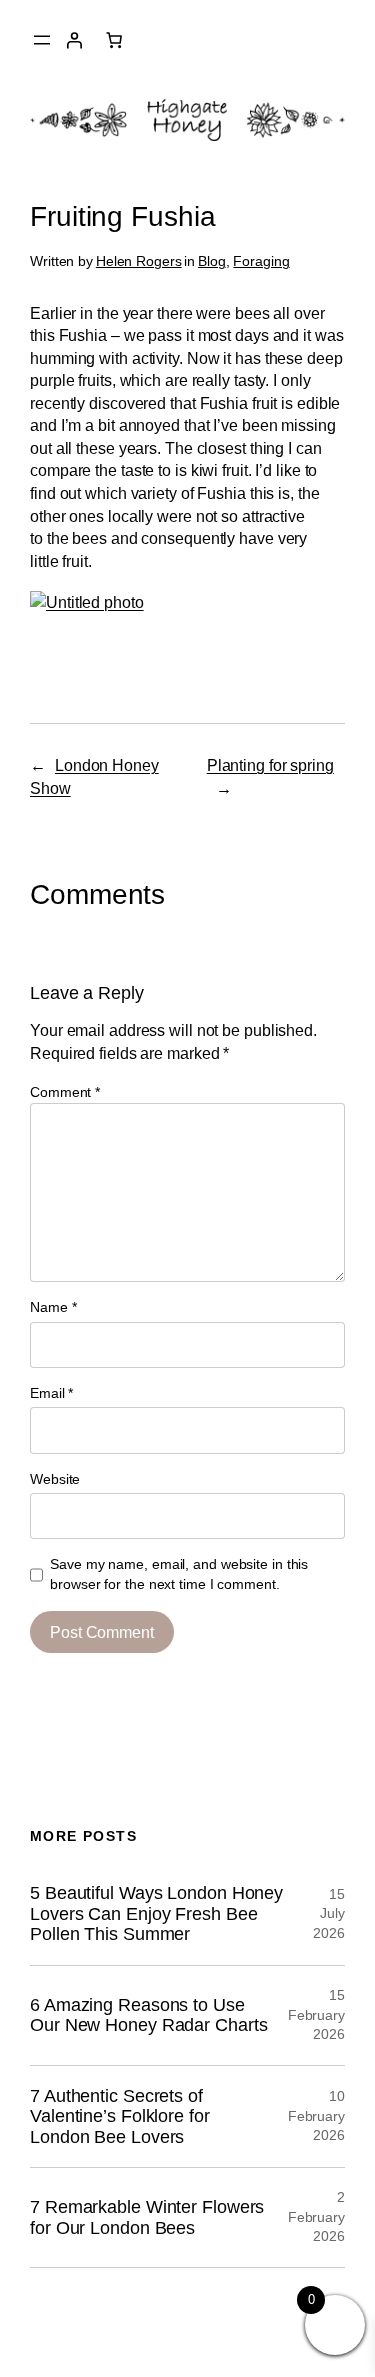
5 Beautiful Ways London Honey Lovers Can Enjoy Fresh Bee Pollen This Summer (156, 1913)
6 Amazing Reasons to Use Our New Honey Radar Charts (148, 2015)
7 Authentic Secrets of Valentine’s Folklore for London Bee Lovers (120, 2116)
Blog (212, 261)
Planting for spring (270, 765)
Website (55, 1479)
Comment (65, 1092)
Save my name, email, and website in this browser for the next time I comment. (179, 1574)
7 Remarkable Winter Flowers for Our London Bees (147, 2217)
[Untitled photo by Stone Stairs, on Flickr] (87, 602)
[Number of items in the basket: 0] (114, 40)
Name (53, 1307)
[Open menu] (42, 40)
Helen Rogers (139, 261)
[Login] (74, 40)
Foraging (261, 261)
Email (51, 1393)
